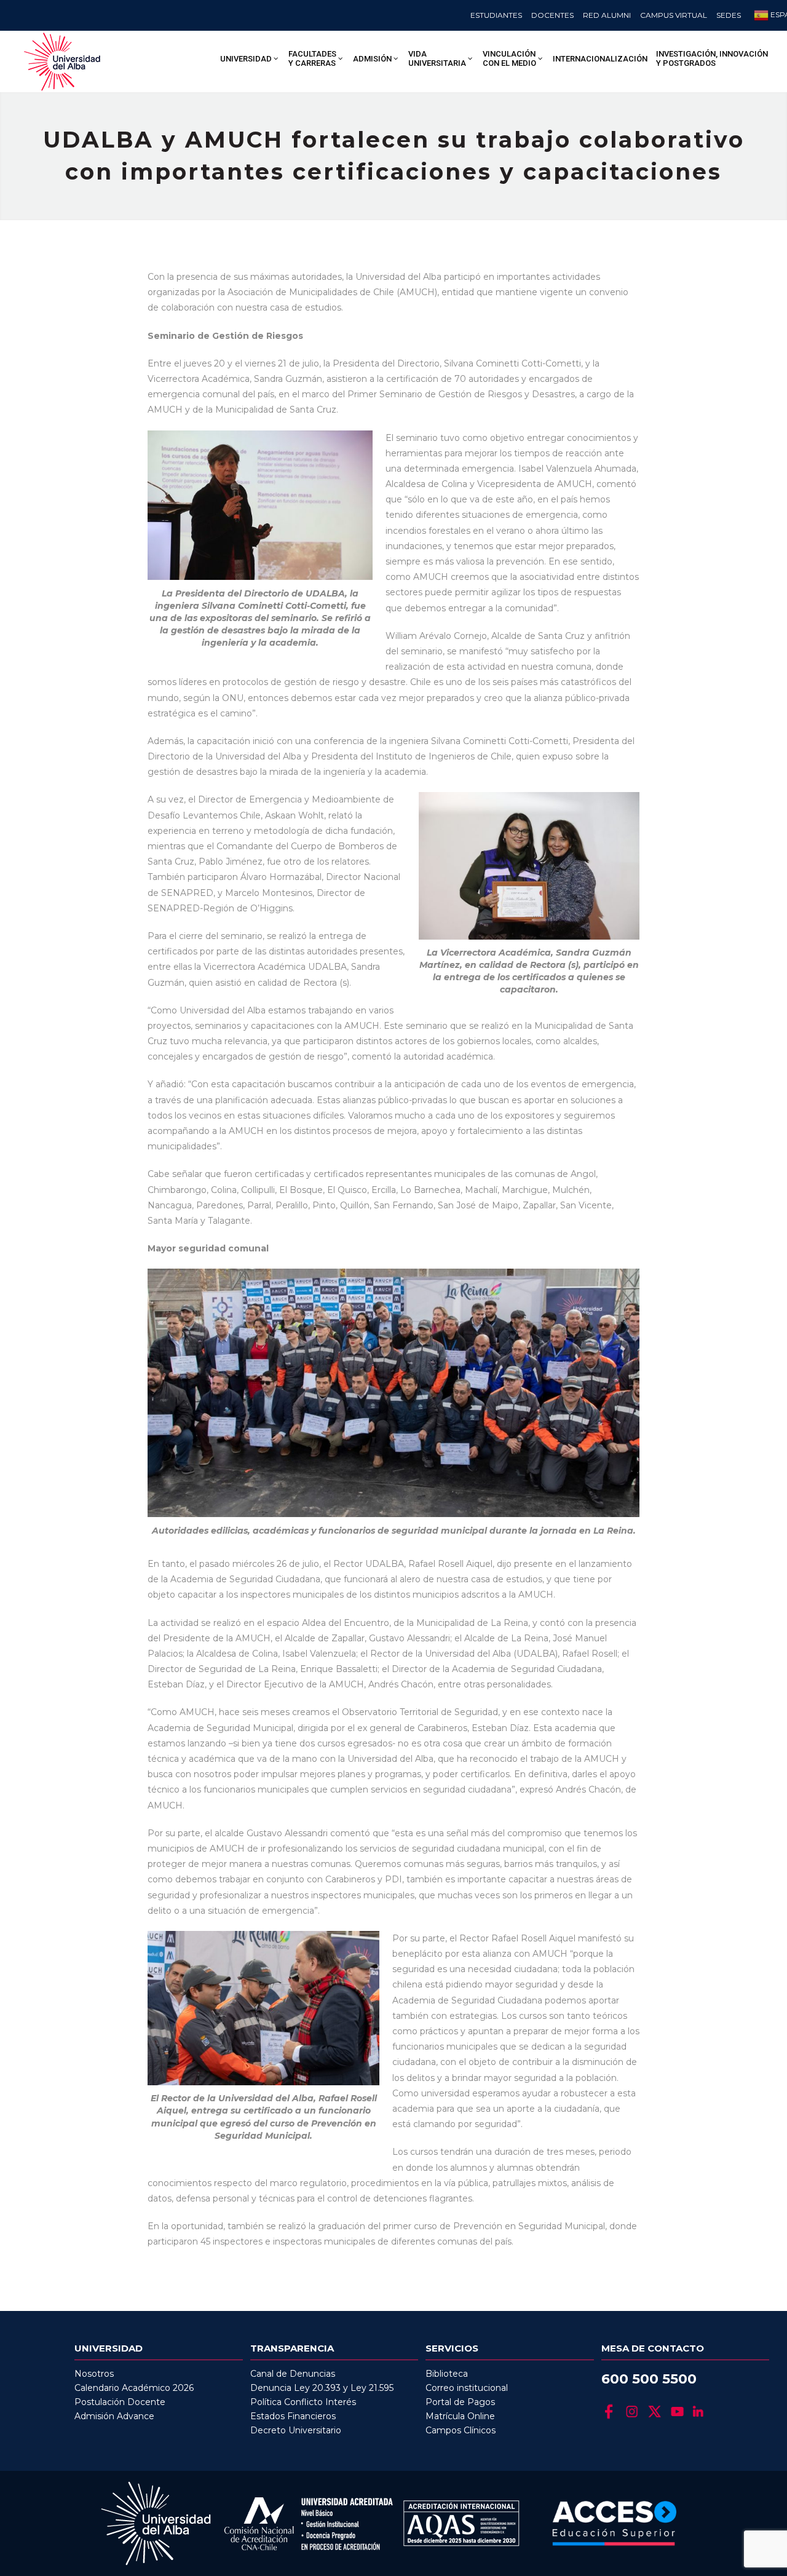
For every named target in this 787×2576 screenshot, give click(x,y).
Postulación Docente (120, 2402)
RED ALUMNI (607, 15)
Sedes (729, 15)
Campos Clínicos (461, 2430)
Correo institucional (467, 2388)
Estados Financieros (293, 2416)
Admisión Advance (114, 2416)
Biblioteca (447, 2374)
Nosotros (94, 2374)
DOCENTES (552, 15)
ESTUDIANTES (496, 15)
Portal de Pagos (460, 2402)
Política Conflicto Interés (303, 2402)
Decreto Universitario (296, 2430)
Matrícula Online (460, 2416)
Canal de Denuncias (293, 2374)
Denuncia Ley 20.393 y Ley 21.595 (322, 2388)
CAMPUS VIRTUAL (674, 15)
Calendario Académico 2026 (134, 2388)
